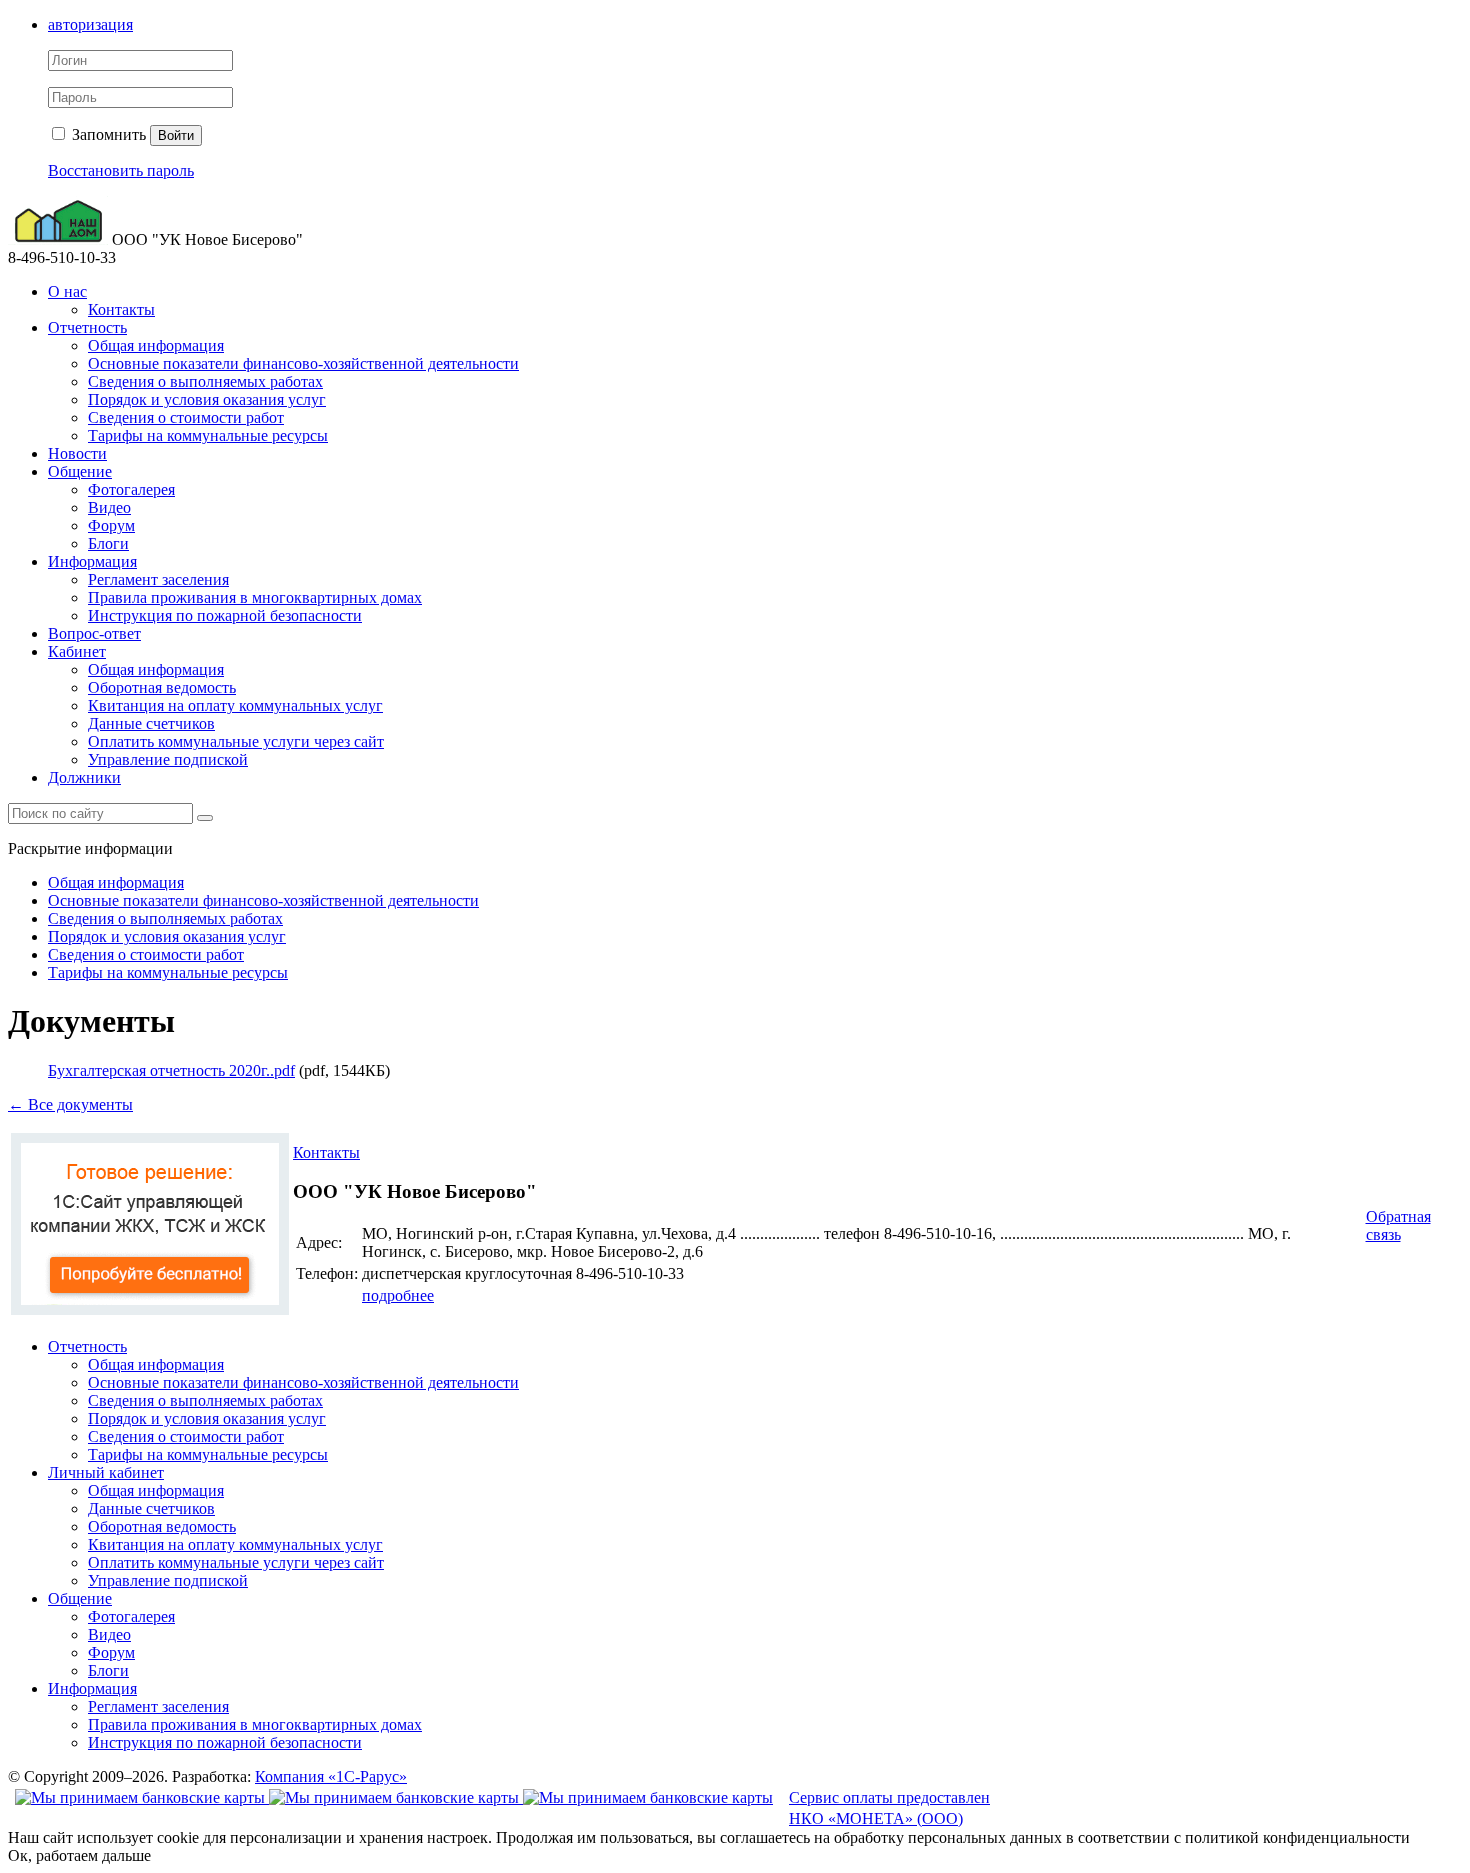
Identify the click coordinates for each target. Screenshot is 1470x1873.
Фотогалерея (131, 489)
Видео (109, 507)
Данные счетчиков (151, 723)
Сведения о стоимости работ (186, 417)
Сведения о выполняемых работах (205, 381)
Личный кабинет (106, 1472)
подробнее (398, 1295)
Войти (176, 135)
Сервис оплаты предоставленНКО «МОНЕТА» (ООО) (889, 1808)
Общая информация (156, 345)
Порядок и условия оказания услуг (207, 399)
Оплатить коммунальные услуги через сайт (236, 741)
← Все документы (70, 1104)
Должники (84, 777)
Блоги (108, 543)
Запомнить (107, 134)
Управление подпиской (168, 759)
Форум (111, 525)
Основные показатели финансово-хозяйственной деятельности (303, 363)
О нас (67, 291)
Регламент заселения (158, 579)
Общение (80, 471)
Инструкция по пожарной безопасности (225, 615)
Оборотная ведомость (162, 687)
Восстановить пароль (121, 170)
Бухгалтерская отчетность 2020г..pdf (171, 1070)
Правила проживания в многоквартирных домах (255, 597)
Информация (92, 561)
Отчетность (87, 327)
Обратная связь (1398, 1225)
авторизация (90, 24)
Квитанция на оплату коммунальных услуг (235, 705)
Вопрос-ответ (94, 633)
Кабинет (77, 651)
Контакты (121, 309)
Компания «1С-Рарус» (331, 1776)
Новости (77, 453)
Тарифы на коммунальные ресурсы (208, 435)
